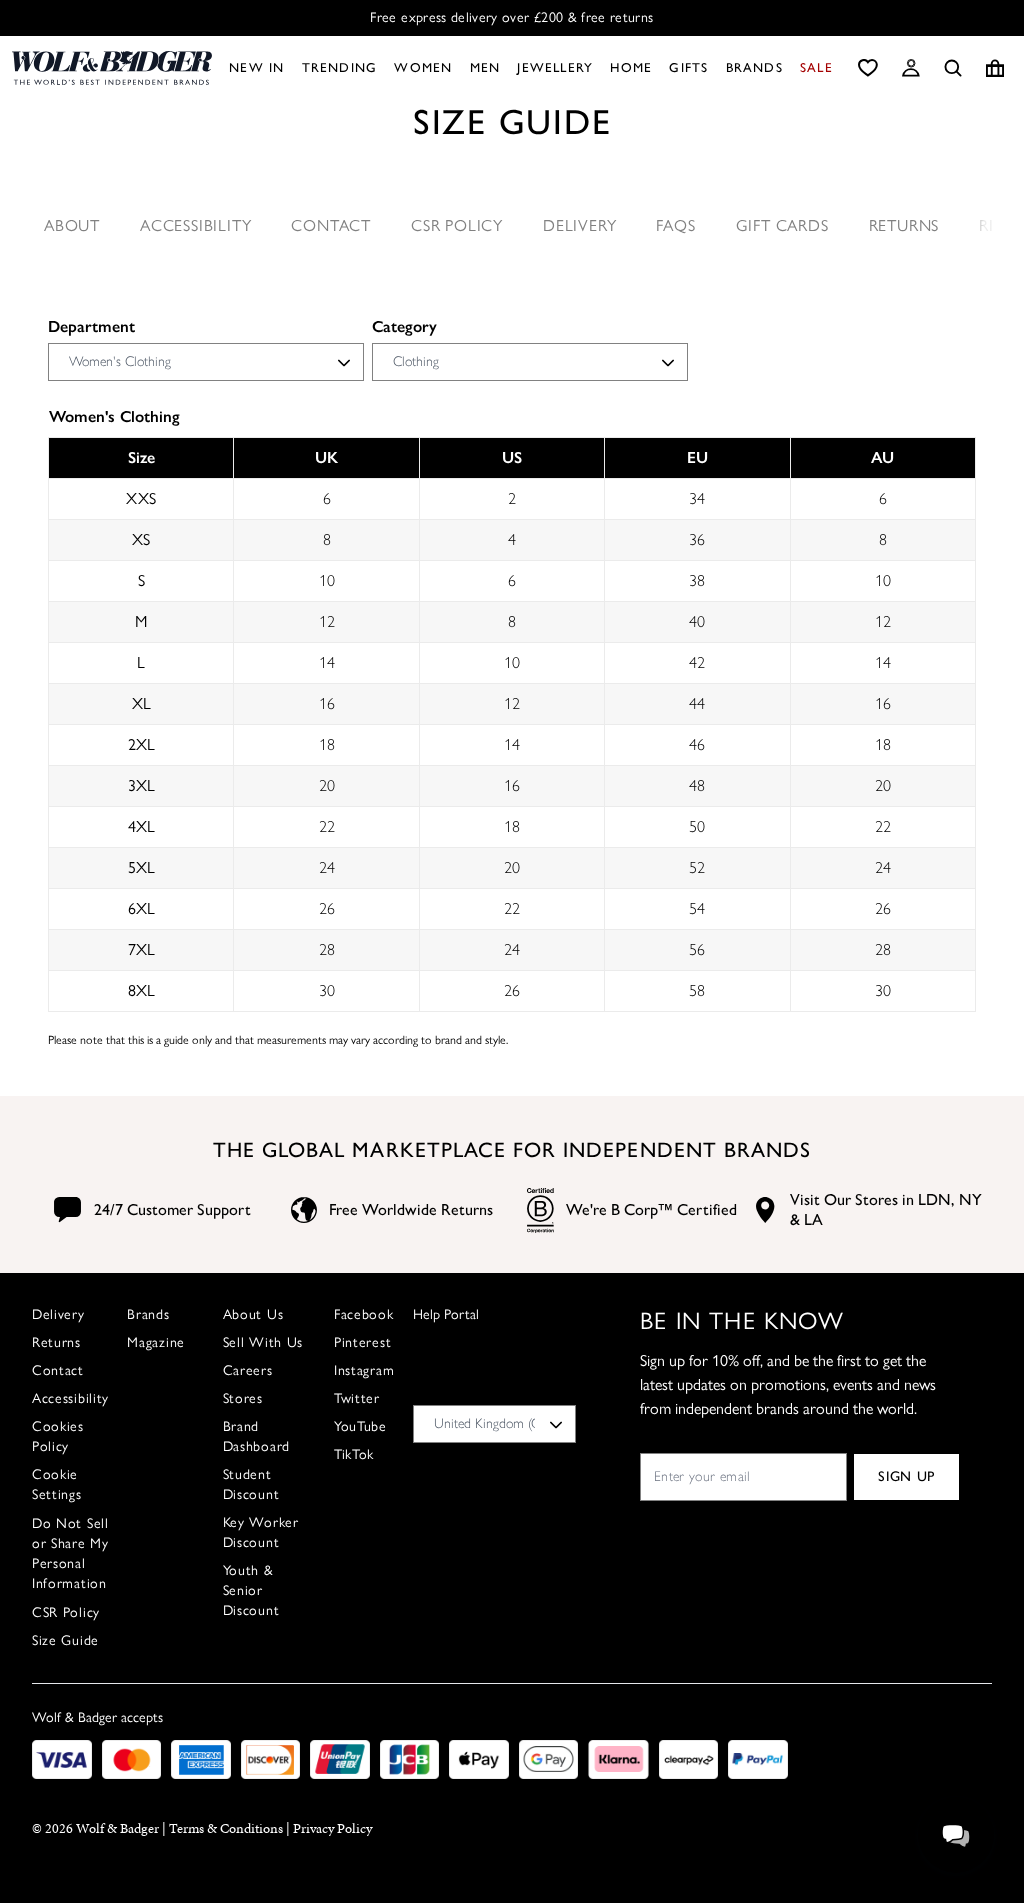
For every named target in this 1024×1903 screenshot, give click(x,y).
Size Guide (65, 1640)
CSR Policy (457, 225)
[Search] (953, 68)
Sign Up (906, 1476)
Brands (148, 1314)
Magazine (156, 1342)
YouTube (360, 1426)
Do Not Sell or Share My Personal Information (70, 1553)
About (72, 225)
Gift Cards (782, 225)
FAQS (675, 225)
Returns (904, 225)
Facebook (364, 1314)
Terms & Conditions (226, 1828)
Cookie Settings (57, 1484)
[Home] (112, 68)
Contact (331, 225)
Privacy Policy (332, 1828)
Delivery (579, 225)
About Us (253, 1314)
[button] (911, 68)
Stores (243, 1398)
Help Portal (446, 1314)
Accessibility (195, 225)
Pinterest (362, 1342)
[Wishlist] (868, 68)
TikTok (354, 1454)
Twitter (357, 1398)
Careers (248, 1370)
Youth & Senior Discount (251, 1590)
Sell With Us (263, 1342)
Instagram (364, 1370)
